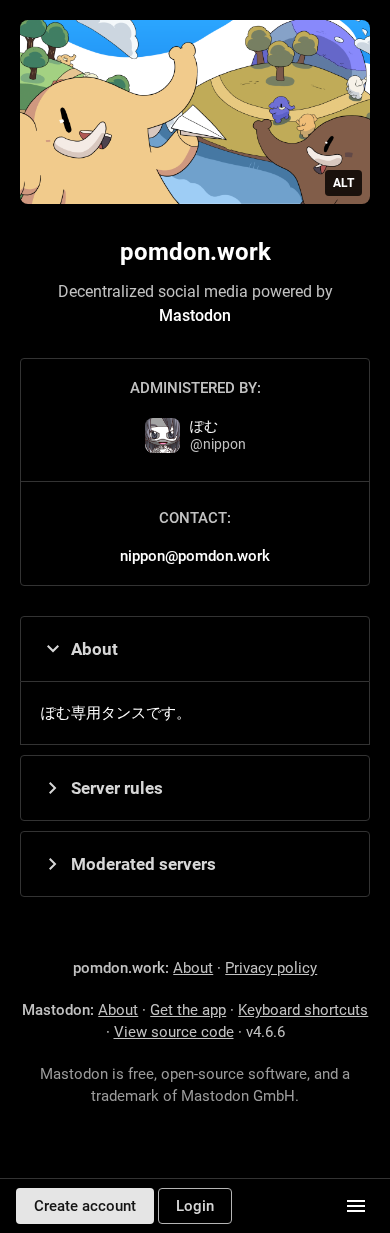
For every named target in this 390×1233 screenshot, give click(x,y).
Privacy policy (271, 968)
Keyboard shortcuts (303, 1010)
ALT (343, 183)
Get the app (188, 1010)
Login (195, 1206)
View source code (174, 1032)
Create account (85, 1206)
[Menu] (356, 1206)
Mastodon (195, 315)
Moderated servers (143, 864)
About (94, 649)
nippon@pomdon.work (195, 556)
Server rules (117, 788)
